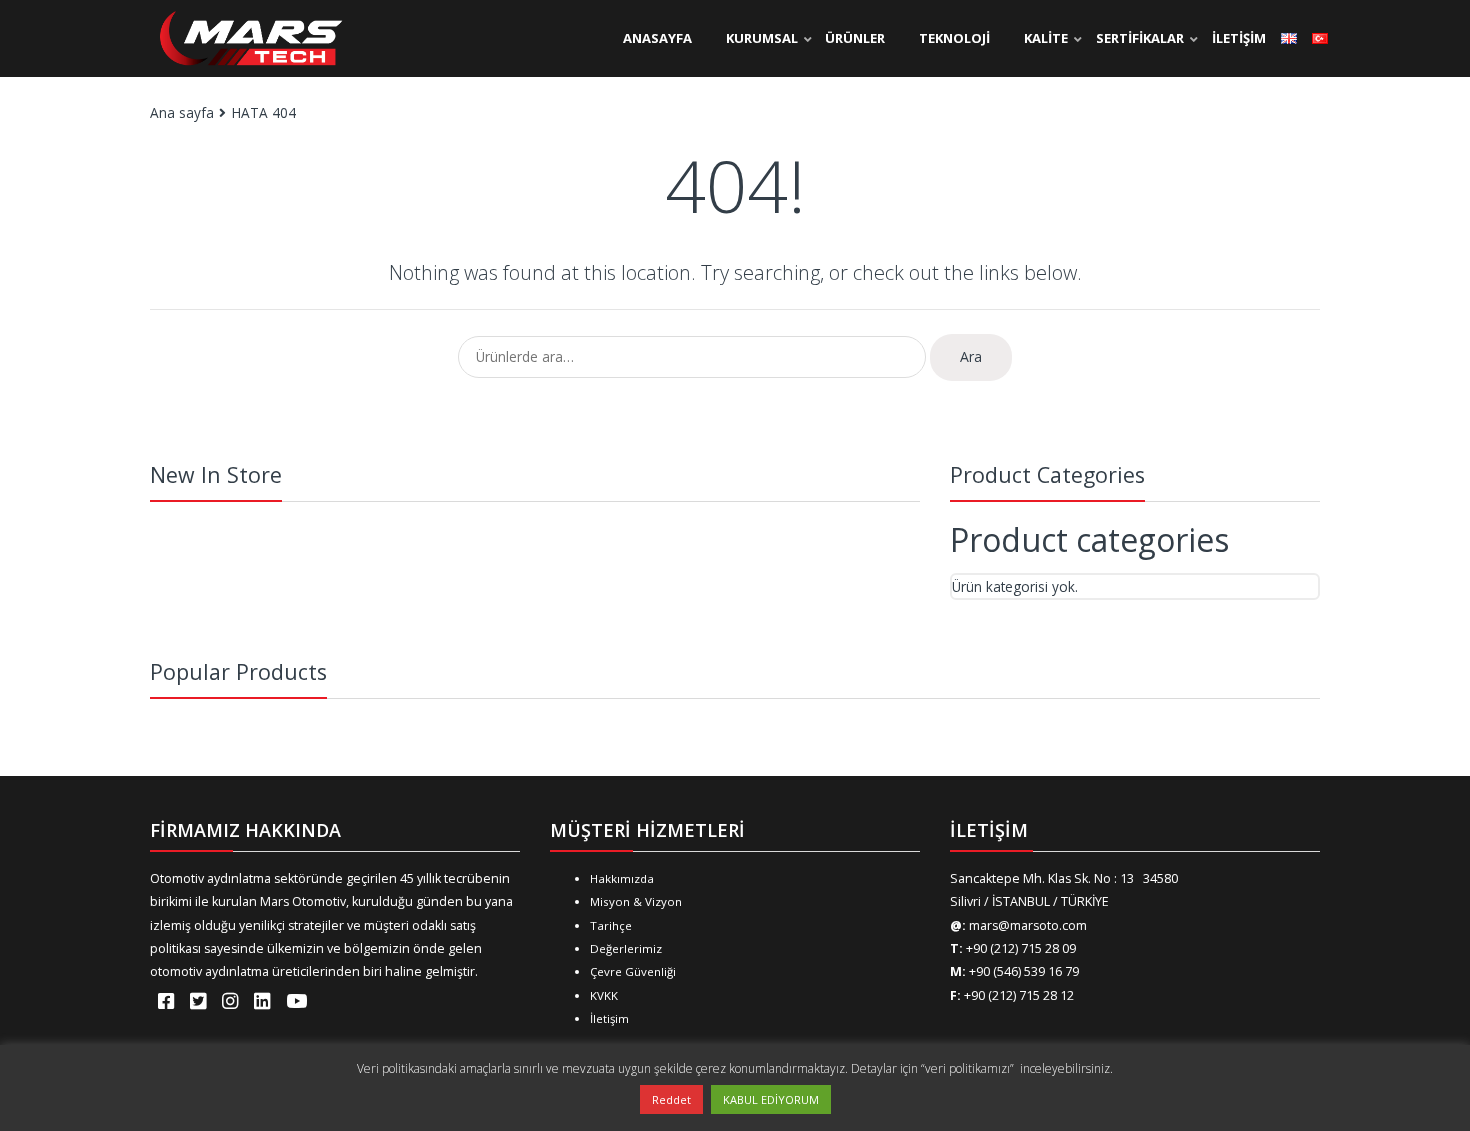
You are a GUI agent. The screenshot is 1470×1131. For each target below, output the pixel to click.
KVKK (604, 995)
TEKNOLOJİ (954, 38)
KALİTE (1046, 38)
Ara (971, 356)
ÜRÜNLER (855, 38)
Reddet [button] (671, 1099)
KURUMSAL (762, 38)
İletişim (609, 1018)
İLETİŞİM (1239, 38)
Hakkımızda (622, 878)
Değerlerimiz (626, 948)
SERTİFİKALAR (1140, 38)
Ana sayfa (182, 112)
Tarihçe (611, 925)
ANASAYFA (657, 38)
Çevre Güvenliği (633, 971)
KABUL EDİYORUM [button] (771, 1099)
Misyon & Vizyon (636, 901)
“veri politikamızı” (969, 1068)
